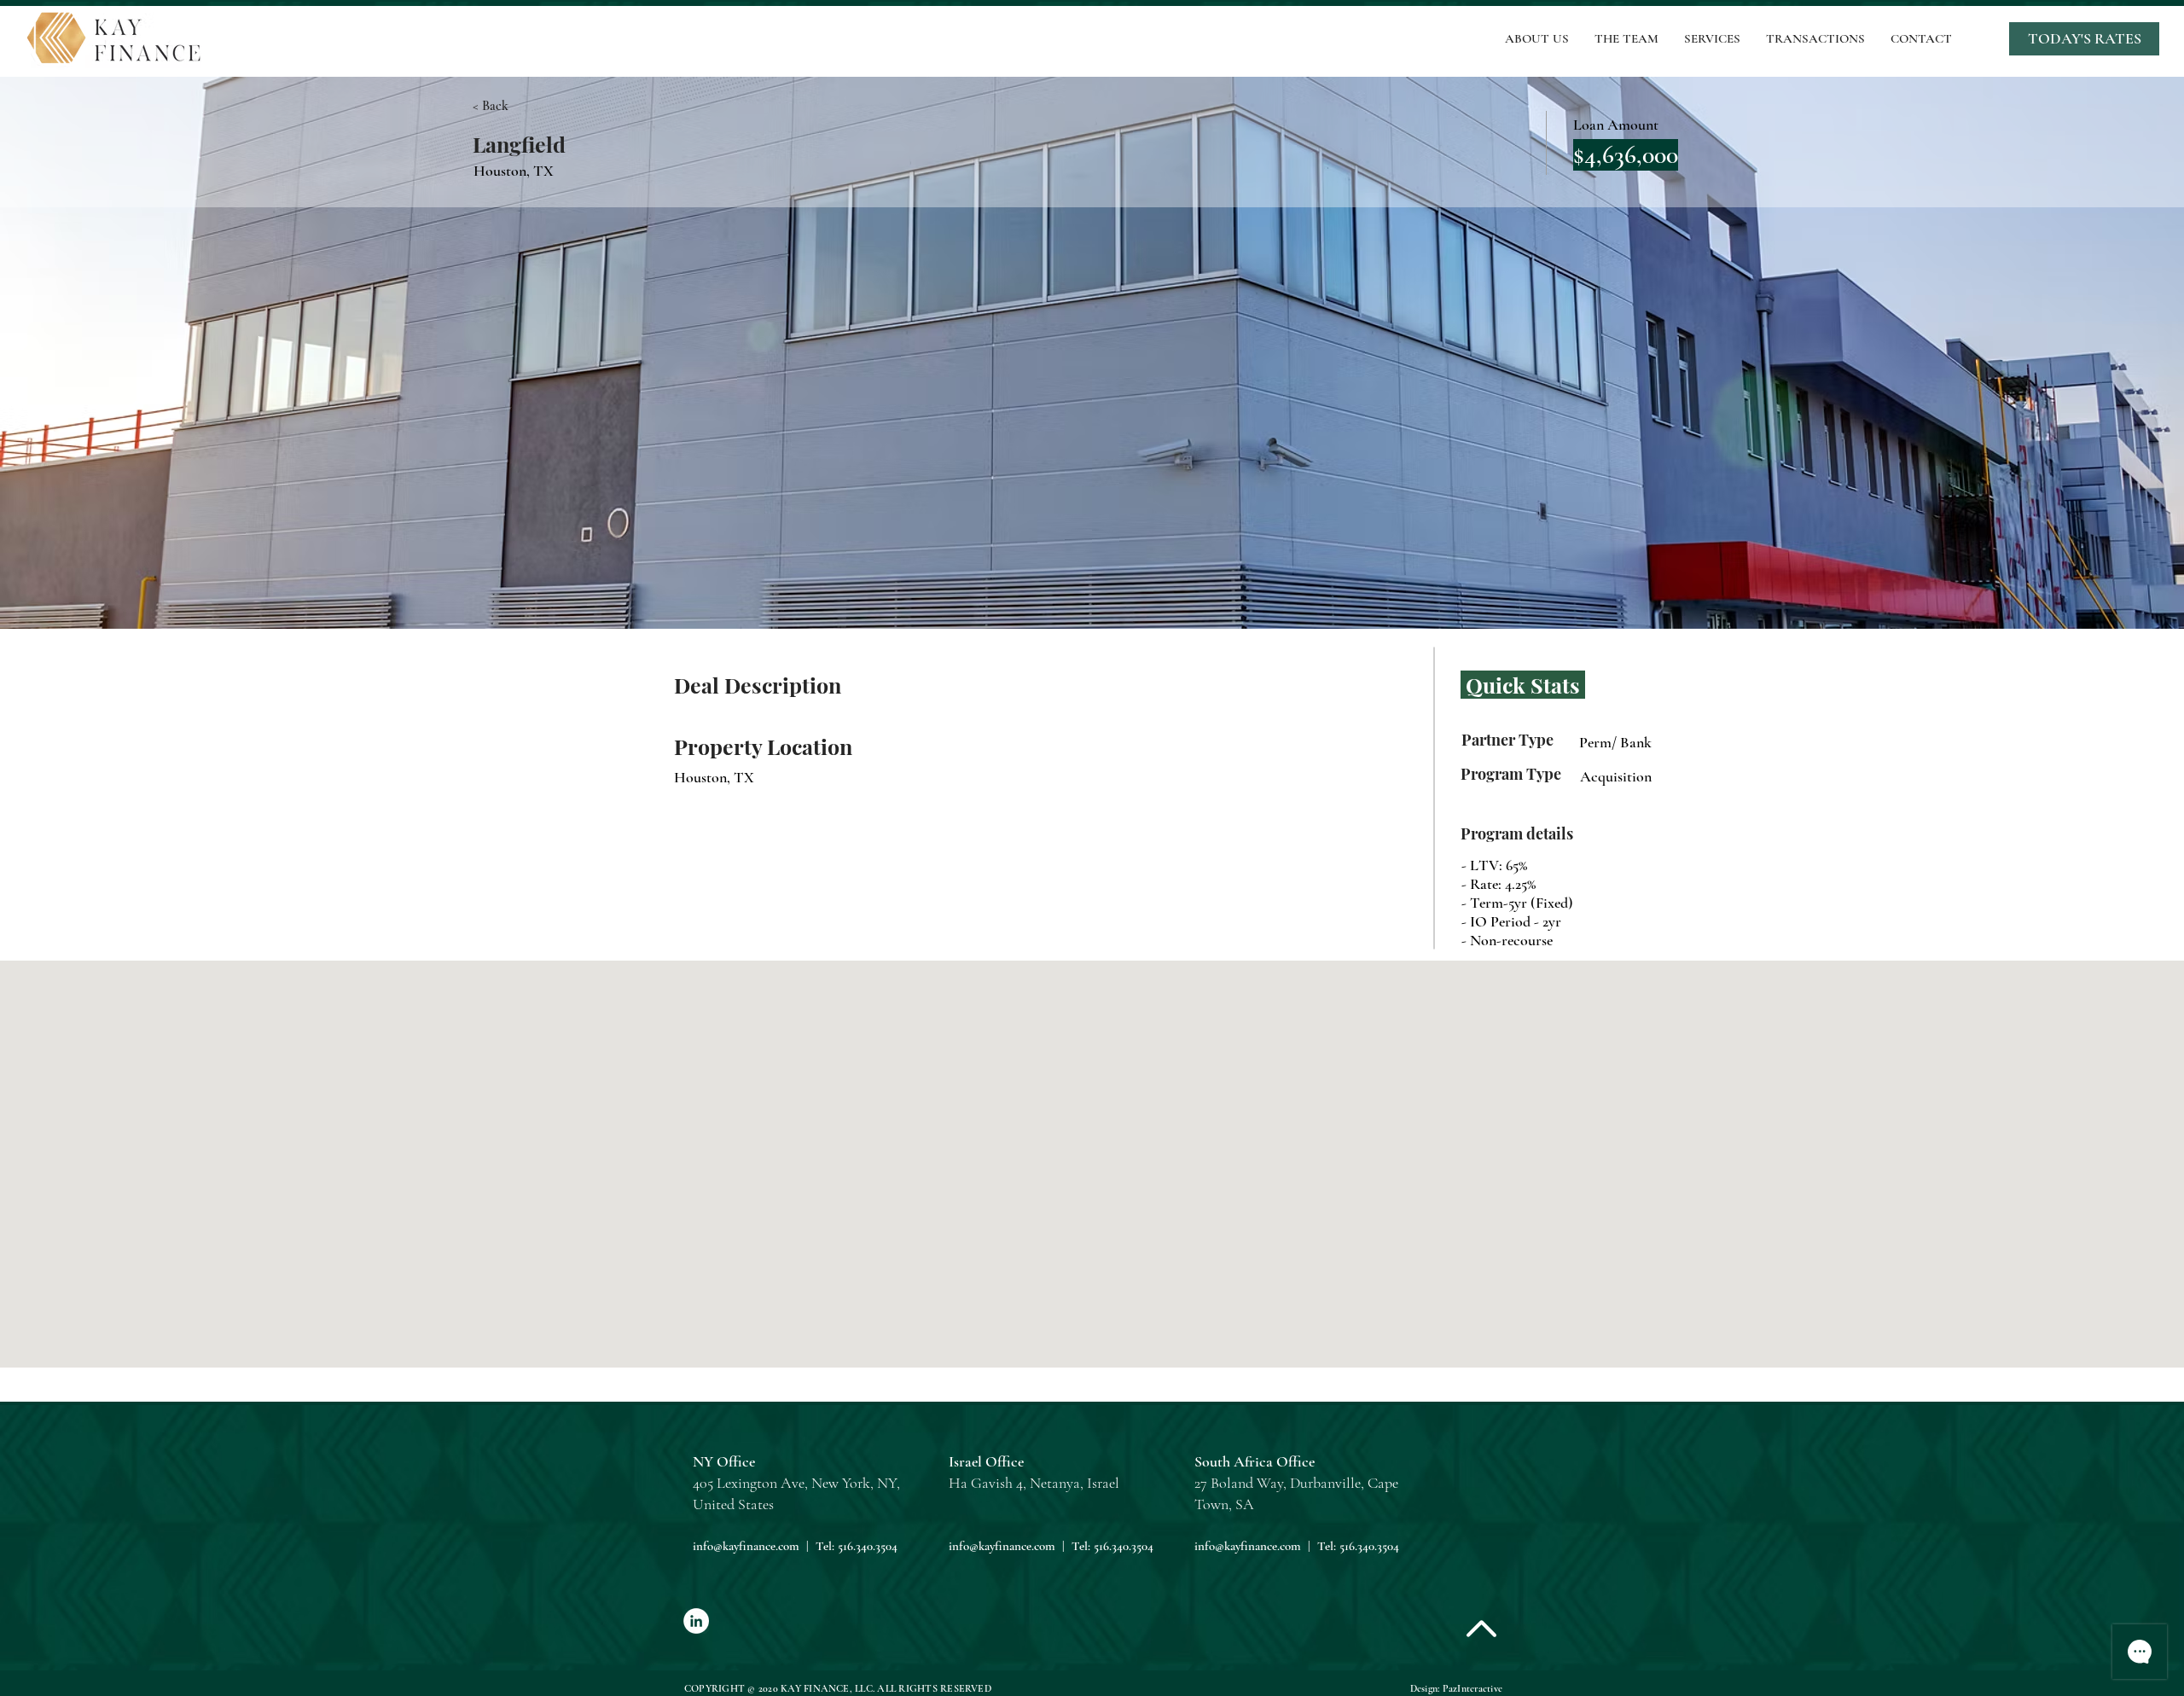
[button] (2084, 39)
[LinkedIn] (696, 1621)
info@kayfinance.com (746, 1546)
